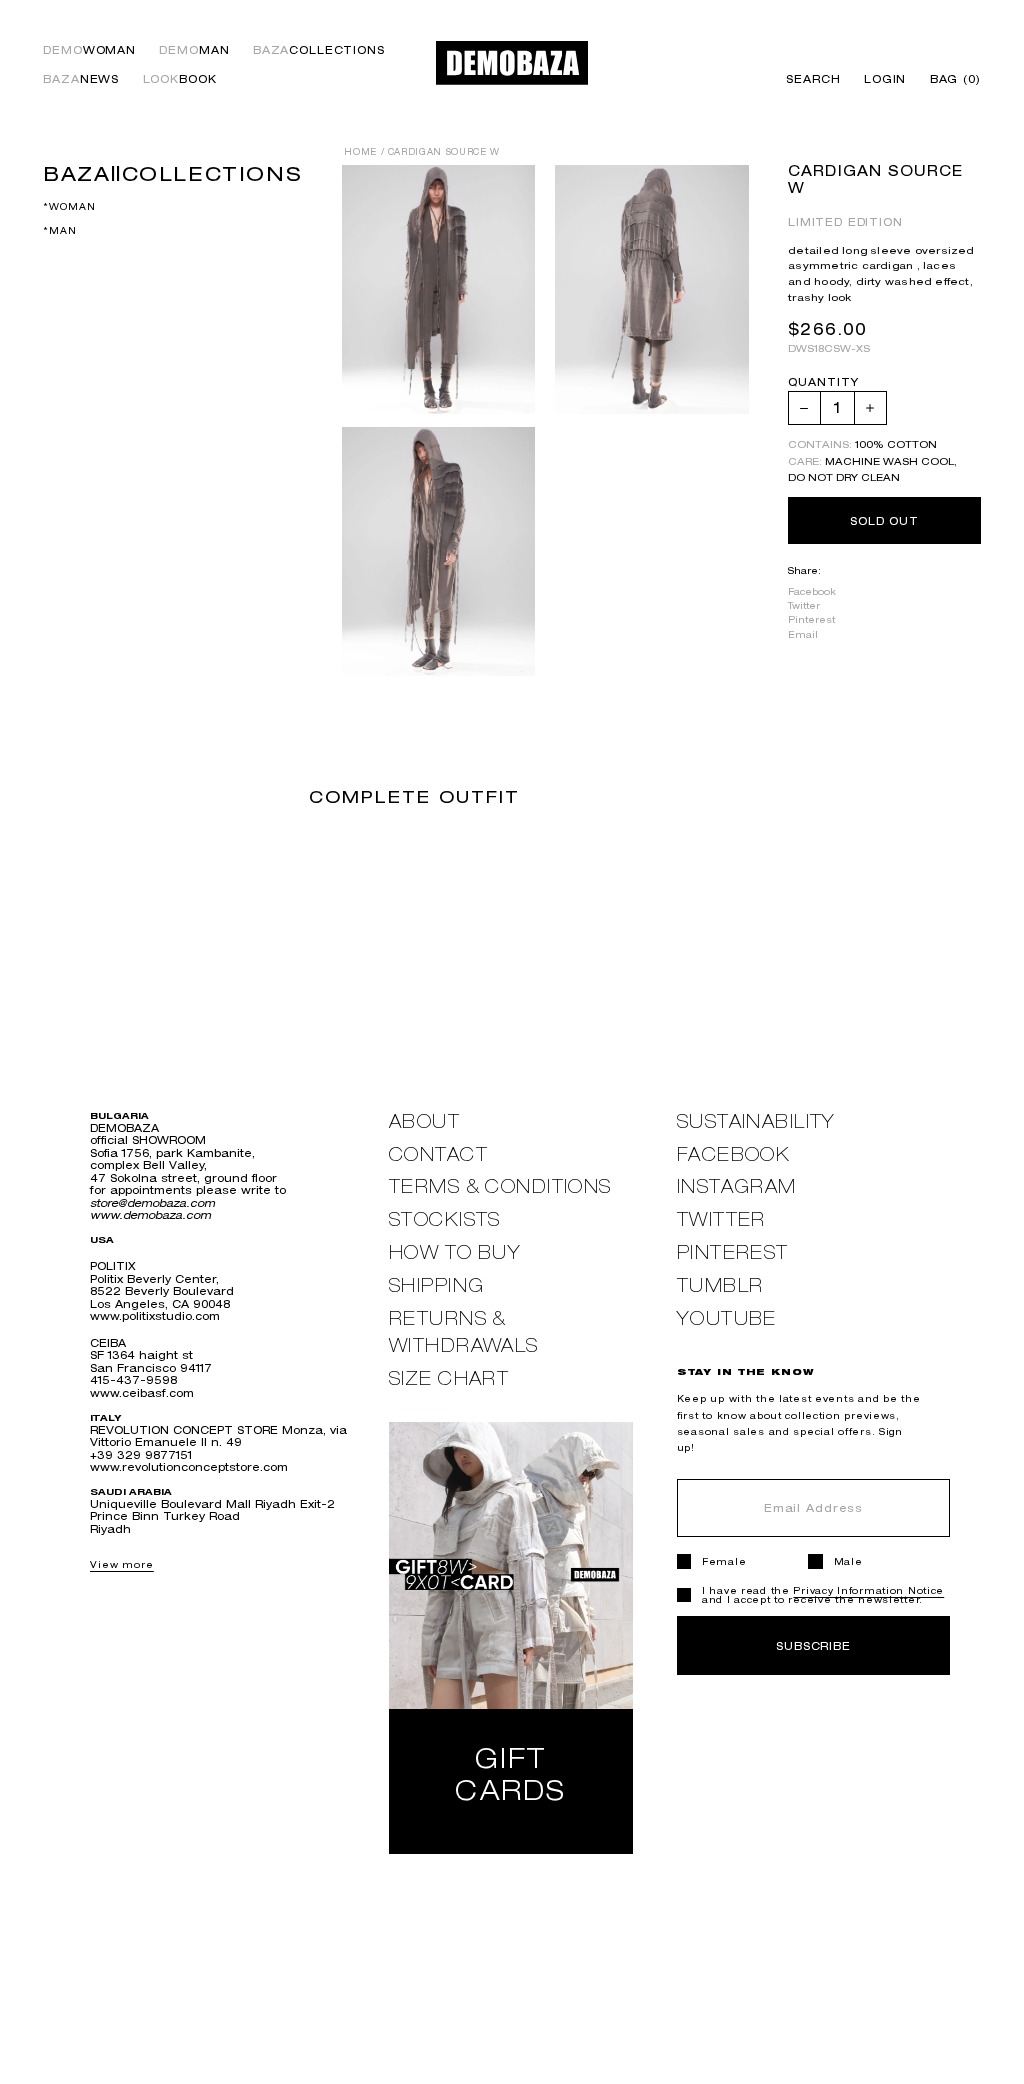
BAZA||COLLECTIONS (172, 173)
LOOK (180, 79)
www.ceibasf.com (142, 1392)
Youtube (727, 1318)
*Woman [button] (69, 206)
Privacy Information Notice (868, 1590)
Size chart (449, 1378)
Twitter (804, 605)
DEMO (89, 50)
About (424, 1121)
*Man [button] (59, 230)
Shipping (437, 1285)
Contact (438, 1154)
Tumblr (720, 1285)
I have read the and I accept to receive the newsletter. (823, 1595)
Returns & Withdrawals (464, 1332)
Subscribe (813, 1645)
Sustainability (756, 1121)
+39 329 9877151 (141, 1454)
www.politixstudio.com (155, 1315)
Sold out (884, 520)
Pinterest (811, 619)
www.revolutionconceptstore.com (189, 1466)
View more (122, 1564)
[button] (949, 79)
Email (803, 634)
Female (724, 1561)
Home (360, 152)
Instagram (737, 1186)
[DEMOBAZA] (512, 62)
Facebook (812, 591)
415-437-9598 (133, 1379)
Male (848, 1561)
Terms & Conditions (500, 1186)
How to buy (455, 1252)
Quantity (823, 382)
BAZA (319, 50)
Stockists (445, 1219)
